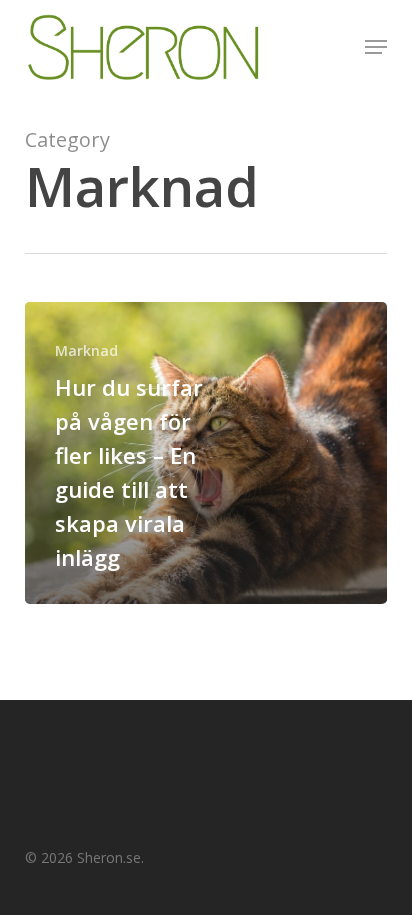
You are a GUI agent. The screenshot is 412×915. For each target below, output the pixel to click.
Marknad (86, 350)
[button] (376, 47)
